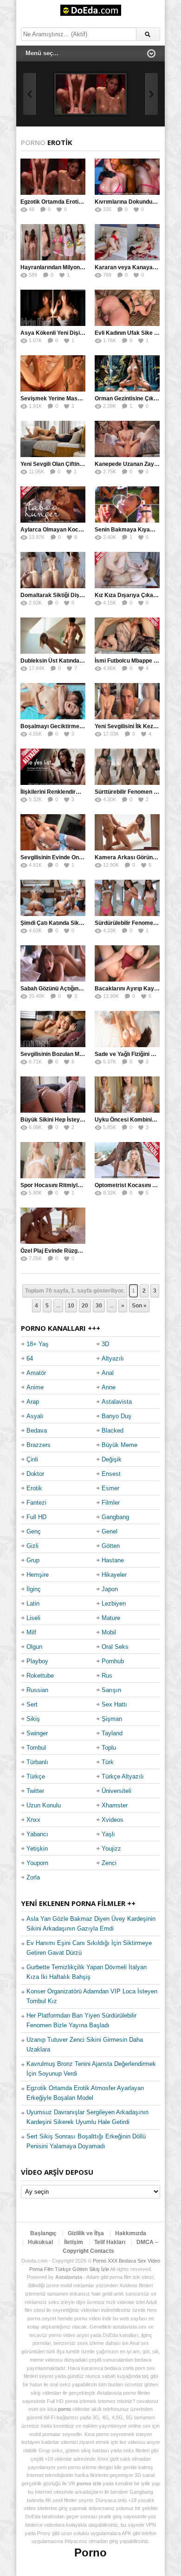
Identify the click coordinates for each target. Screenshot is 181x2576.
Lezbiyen (114, 1603)
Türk (108, 1762)
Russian (37, 1690)
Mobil (109, 1632)
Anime (35, 1387)
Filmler (111, 1503)
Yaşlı (108, 1834)
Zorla (33, 1877)
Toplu (109, 1748)
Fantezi (36, 1503)
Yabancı (37, 1834)
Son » (139, 1306)
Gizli (32, 1546)
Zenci (109, 1863)
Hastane (113, 1560)
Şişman (112, 1719)
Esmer (110, 1488)
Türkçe (36, 1776)
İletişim (74, 2242)
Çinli (32, 1459)
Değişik (112, 1459)
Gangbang (115, 1517)
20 (85, 1306)
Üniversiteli (116, 1791)
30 (99, 1306)
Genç (34, 1531)
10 (71, 1306)
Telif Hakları (110, 2242)
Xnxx (33, 1820)
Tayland (112, 1733)
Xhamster (115, 1805)
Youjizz (111, 1849)
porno (65, 2409)
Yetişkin (37, 1849)
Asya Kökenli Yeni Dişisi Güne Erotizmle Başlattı (84, 333)
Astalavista (117, 1402)
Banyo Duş (116, 1416)
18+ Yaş (38, 1344)
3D (105, 1344)
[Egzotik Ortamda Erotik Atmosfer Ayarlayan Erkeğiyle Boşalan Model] (90, 94)
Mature (111, 1618)
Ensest (111, 1474)
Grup (33, 1560)
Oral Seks (115, 1647)
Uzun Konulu (44, 1805)
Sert (32, 1704)
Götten (111, 1546)
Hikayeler (114, 1575)
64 (30, 1358)
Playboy (37, 1661)
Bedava (37, 1431)
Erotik (34, 1488)
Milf (31, 1632)
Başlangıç (43, 2233)
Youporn (37, 1863)
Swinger (37, 1733)
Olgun (34, 1647)
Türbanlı (37, 1762)
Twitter (35, 1791)
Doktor (35, 1474)
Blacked (113, 1431)
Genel (110, 1531)
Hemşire (38, 1575)
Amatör (36, 1373)
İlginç (34, 1589)
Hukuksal (40, 2242)
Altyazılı (113, 1358)
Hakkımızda (131, 2233)
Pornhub (113, 1661)
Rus (107, 1676)
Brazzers (39, 1445)
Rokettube (40, 1676)
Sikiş (33, 1719)
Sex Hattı (114, 1704)
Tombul (36, 1748)
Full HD (36, 1517)
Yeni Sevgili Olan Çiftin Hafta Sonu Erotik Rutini (82, 464)
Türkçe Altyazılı (123, 1776)
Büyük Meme (120, 1445)
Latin (33, 1603)
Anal (108, 1373)
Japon (110, 1589)
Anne (109, 1387)
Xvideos (113, 1820)
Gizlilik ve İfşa (86, 2233)
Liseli (33, 1618)
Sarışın (111, 1690)
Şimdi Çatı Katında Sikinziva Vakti (65, 923)
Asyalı (35, 1416)
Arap (33, 1402)
